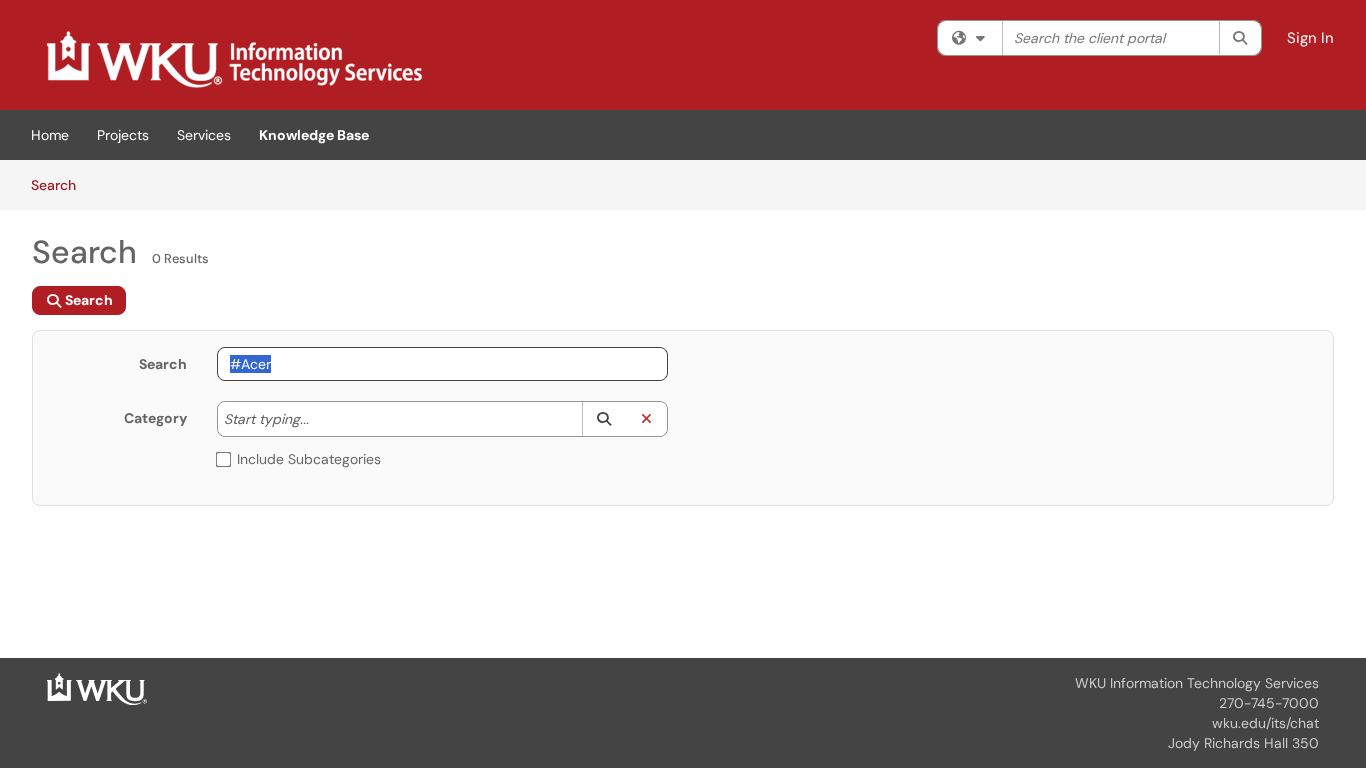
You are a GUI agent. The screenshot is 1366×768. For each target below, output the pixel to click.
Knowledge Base (314, 135)
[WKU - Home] (97, 688)
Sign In (1310, 38)
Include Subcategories (309, 459)
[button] (603, 419)
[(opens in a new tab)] (233, 60)
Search (60, 184)
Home (50, 135)
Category (155, 418)
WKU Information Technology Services (1197, 683)
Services (204, 135)
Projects (123, 135)
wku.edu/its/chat (1265, 723)
